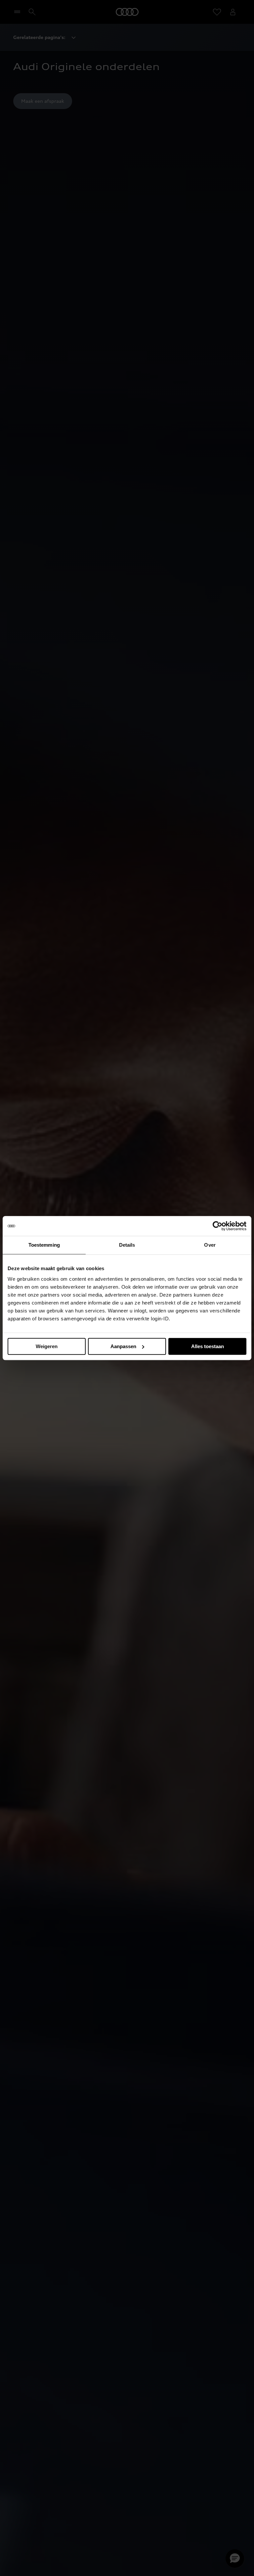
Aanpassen (123, 1346)
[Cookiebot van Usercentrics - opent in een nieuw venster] (217, 1226)
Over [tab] (210, 1245)
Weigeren (47, 1346)
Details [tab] (127, 1245)
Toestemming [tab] (44, 1245)
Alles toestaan (208, 1346)
